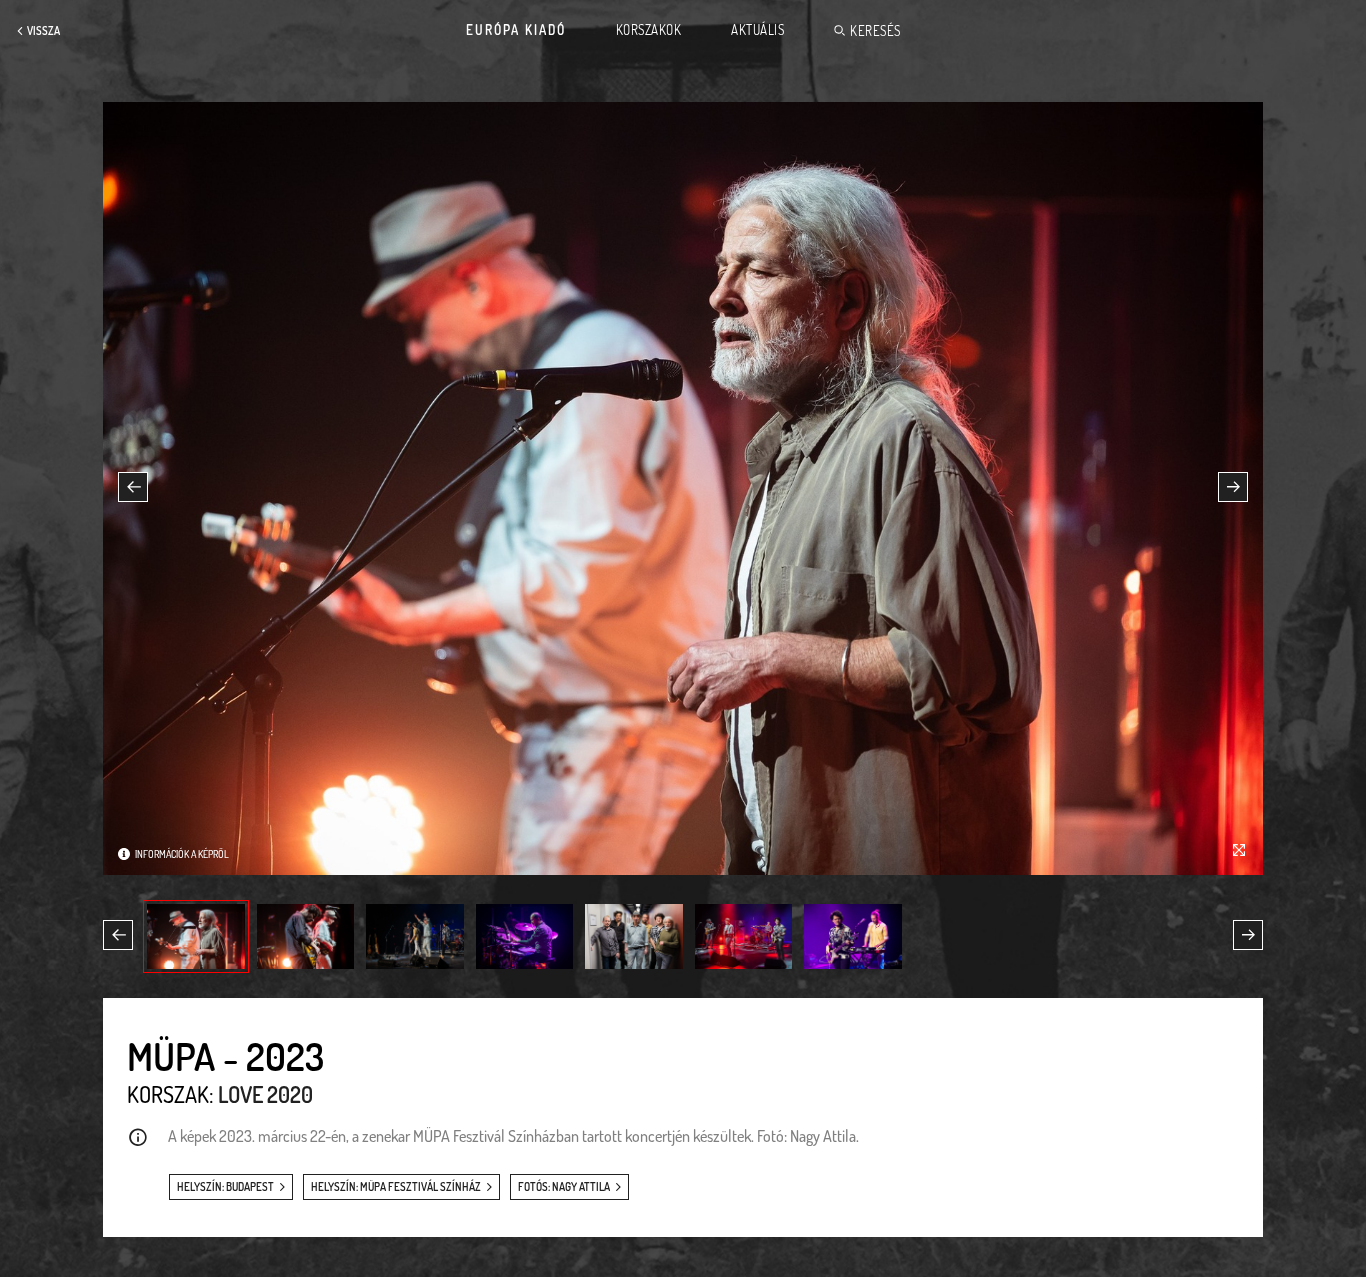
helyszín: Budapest (225, 1187)
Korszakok (649, 30)
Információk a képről (182, 854)
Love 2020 (265, 1094)
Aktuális (757, 30)
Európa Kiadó (516, 30)
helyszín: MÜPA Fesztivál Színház (396, 1187)
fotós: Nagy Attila (564, 1187)
